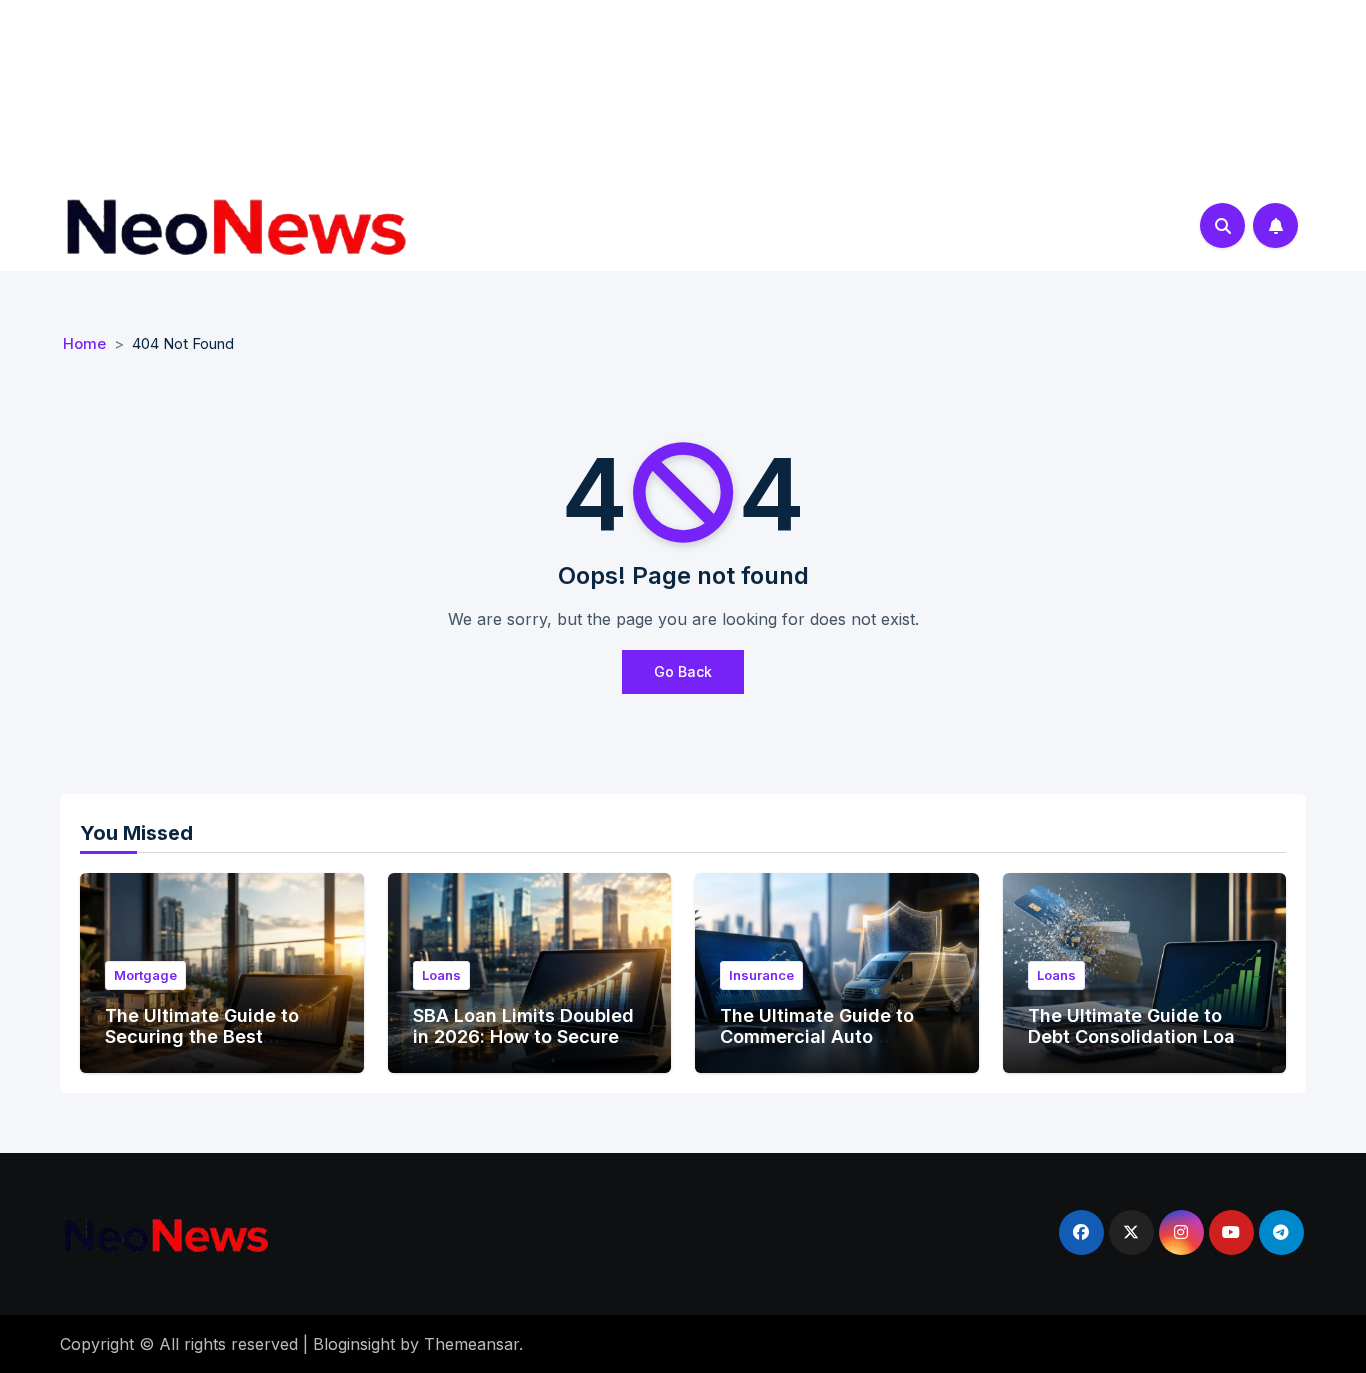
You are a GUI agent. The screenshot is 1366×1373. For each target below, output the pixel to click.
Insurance (761, 975)
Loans (441, 975)
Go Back (683, 671)
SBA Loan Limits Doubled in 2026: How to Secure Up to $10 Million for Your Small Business (524, 1048)
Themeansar (471, 1344)
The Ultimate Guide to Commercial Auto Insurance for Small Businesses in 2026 (817, 1048)
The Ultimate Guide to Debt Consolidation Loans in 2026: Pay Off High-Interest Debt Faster (1142, 1048)
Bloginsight (354, 1344)
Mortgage (145, 975)
